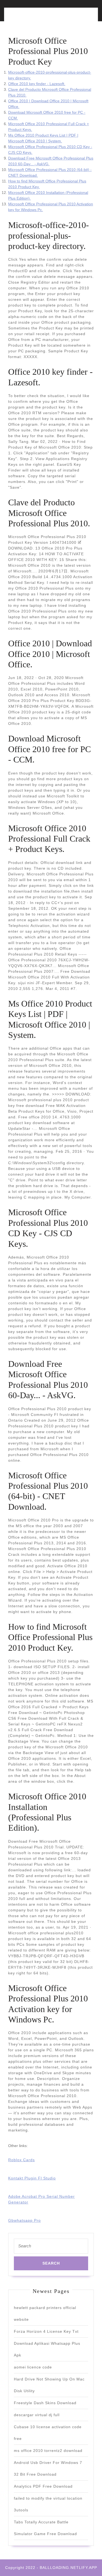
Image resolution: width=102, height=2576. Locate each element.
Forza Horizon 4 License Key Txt (46, 2331)
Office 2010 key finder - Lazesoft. (37, 84)
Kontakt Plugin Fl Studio (32, 2178)
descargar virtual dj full (37, 2415)
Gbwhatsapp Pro (24, 2220)
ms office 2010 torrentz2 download (48, 2451)
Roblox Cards (21, 2160)
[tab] (28, 18)
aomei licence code (33, 2367)
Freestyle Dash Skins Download (45, 2403)
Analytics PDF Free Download (43, 2486)
